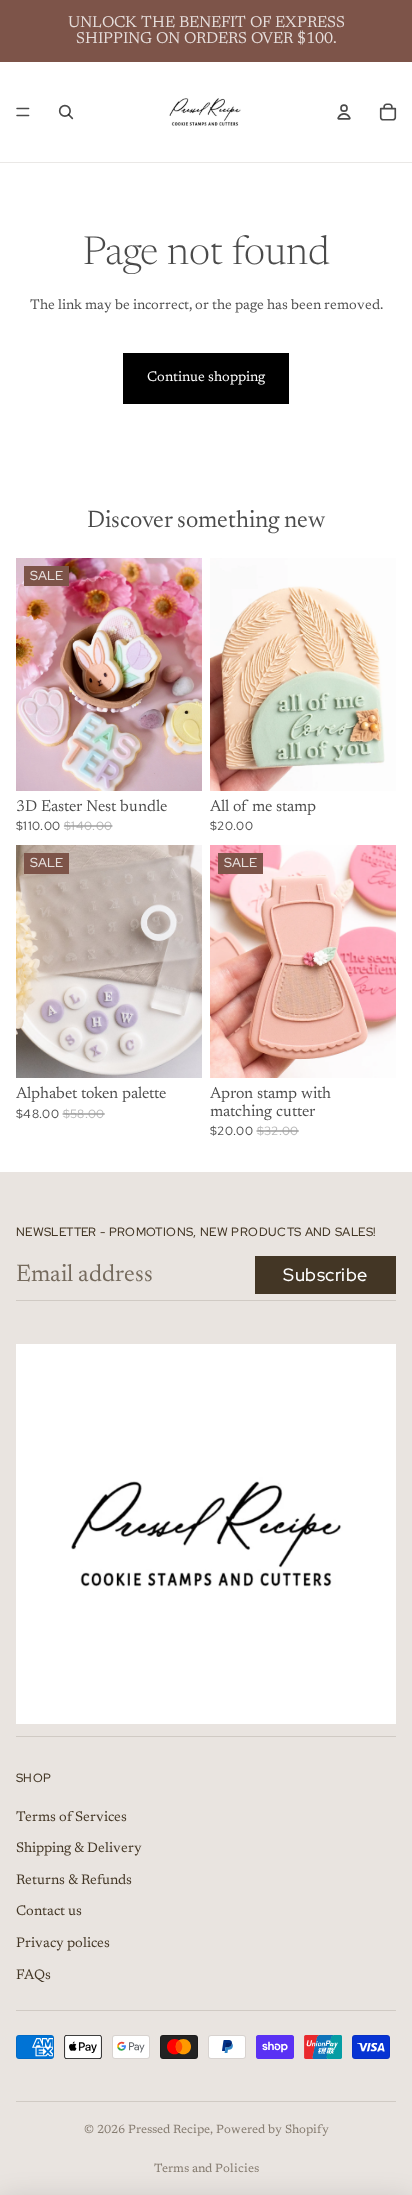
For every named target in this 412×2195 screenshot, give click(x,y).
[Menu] (23, 112)
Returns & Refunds (74, 1881)
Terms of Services (71, 1818)
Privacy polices (63, 1944)
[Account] (344, 112)
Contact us (49, 1912)
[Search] (66, 112)
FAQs (33, 1976)
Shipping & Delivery (79, 1849)
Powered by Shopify (272, 2130)
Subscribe (325, 1274)
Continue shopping (206, 378)
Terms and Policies (206, 2169)
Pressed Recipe (169, 2130)
